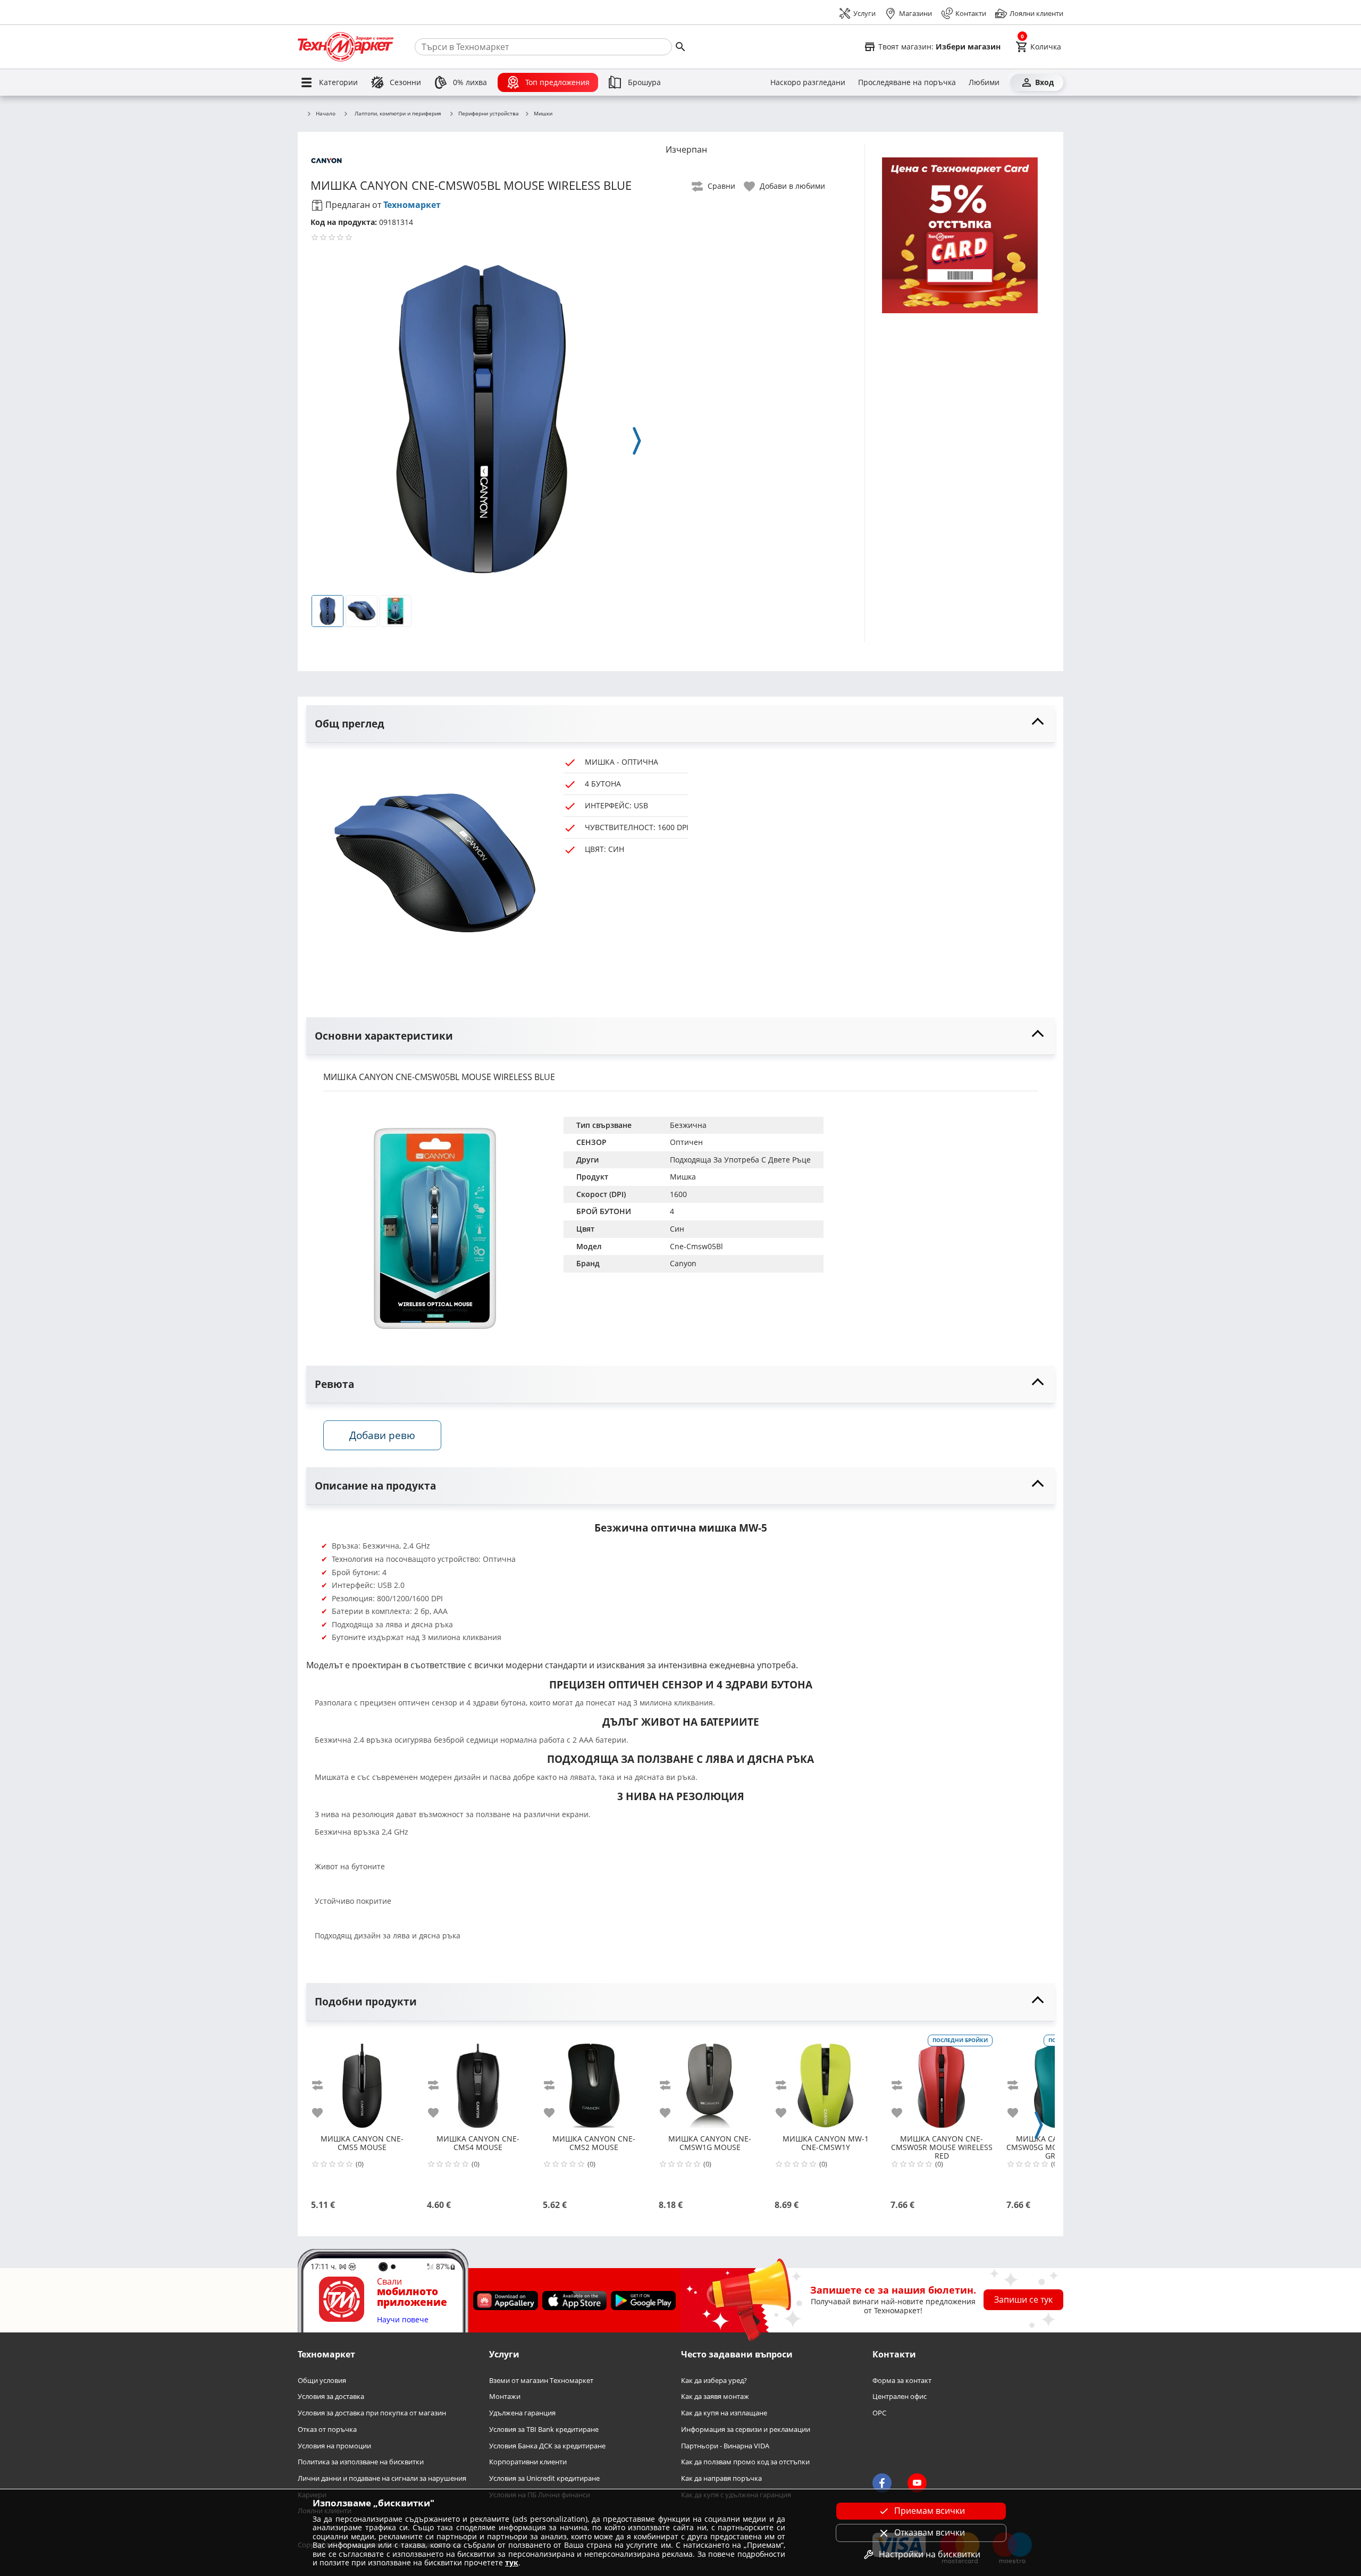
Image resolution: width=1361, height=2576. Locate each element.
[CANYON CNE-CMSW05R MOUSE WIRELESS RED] (942, 2081)
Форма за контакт (902, 2381)
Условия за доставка (331, 2397)
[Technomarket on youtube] (917, 2483)
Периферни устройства (489, 114)
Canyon (683, 1263)
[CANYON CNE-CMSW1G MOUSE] (710, 2081)
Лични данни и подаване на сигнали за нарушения (382, 2478)
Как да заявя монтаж (715, 2397)
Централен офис (900, 2397)
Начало (326, 114)
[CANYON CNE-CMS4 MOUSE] (478, 2081)
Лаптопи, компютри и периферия (398, 113)
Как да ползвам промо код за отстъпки (745, 2462)
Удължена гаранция (522, 2413)
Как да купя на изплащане (724, 2413)
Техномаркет (412, 205)
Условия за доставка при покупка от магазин (372, 2413)
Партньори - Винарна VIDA (725, 2445)
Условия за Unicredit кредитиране (544, 2478)
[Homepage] (346, 47)
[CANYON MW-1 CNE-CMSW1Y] (826, 2081)
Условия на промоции (334, 2445)
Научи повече (403, 2320)
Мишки (543, 114)
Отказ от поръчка (327, 2429)
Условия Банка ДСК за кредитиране (547, 2445)
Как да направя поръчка (721, 2478)
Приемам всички (930, 2511)
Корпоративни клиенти (528, 2462)
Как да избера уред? (714, 2381)
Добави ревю (382, 1435)
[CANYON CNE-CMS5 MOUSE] (362, 2081)
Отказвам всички (930, 2532)
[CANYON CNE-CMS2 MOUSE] (594, 2081)
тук (512, 2562)
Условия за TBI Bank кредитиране (544, 2429)
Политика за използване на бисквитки (361, 2462)
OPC (879, 2413)
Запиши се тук (1023, 2299)
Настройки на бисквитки (930, 2554)
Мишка (683, 1177)
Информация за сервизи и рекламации (746, 2429)
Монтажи (505, 2397)
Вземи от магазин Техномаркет (541, 2381)
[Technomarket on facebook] (882, 2483)
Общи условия (322, 2381)
